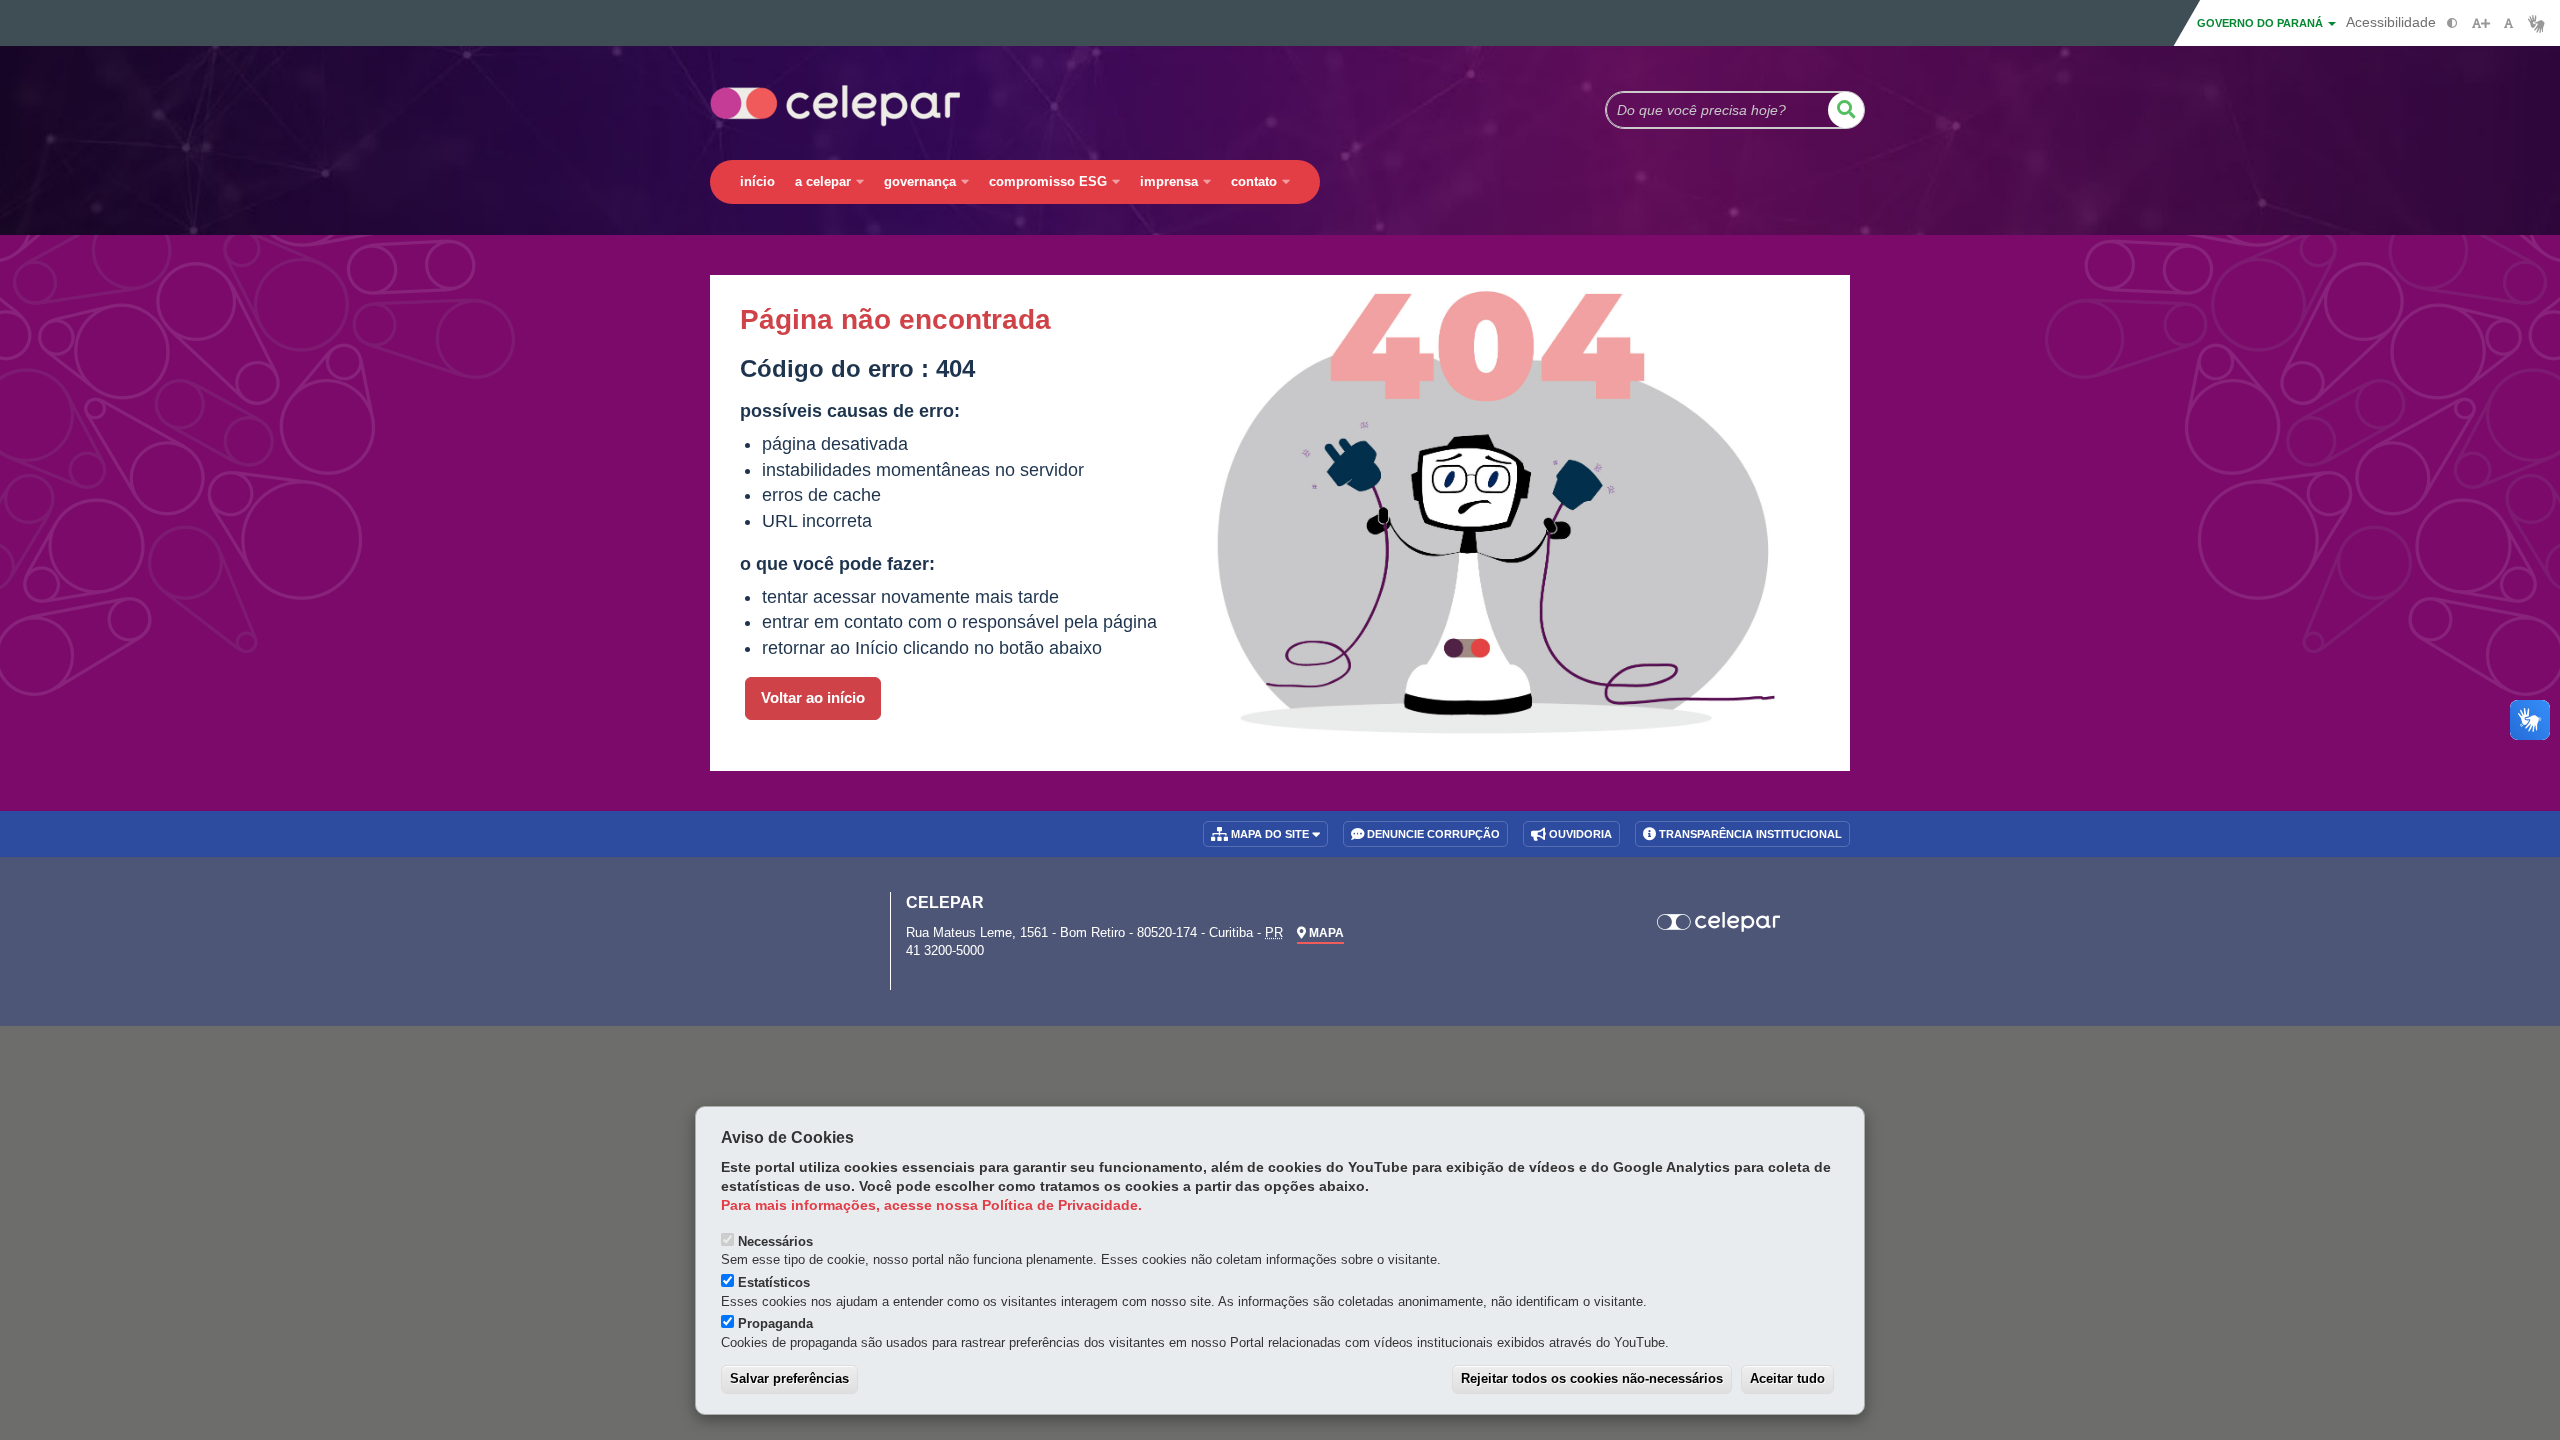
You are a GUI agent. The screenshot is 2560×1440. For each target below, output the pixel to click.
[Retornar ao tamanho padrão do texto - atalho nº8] (2508, 23)
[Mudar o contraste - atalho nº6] (2452, 23)
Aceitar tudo (1787, 1378)
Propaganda (775, 1323)
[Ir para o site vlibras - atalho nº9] (2536, 23)
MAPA (1325, 933)
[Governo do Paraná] (785, 914)
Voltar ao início (813, 698)
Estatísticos (774, 1282)
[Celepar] (1719, 922)
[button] (1846, 110)
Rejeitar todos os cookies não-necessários (1592, 1378)
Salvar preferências (789, 1378)
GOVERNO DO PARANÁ (2261, 23)
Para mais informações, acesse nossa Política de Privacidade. (931, 1205)
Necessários (775, 1241)
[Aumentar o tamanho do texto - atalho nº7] (2480, 23)
